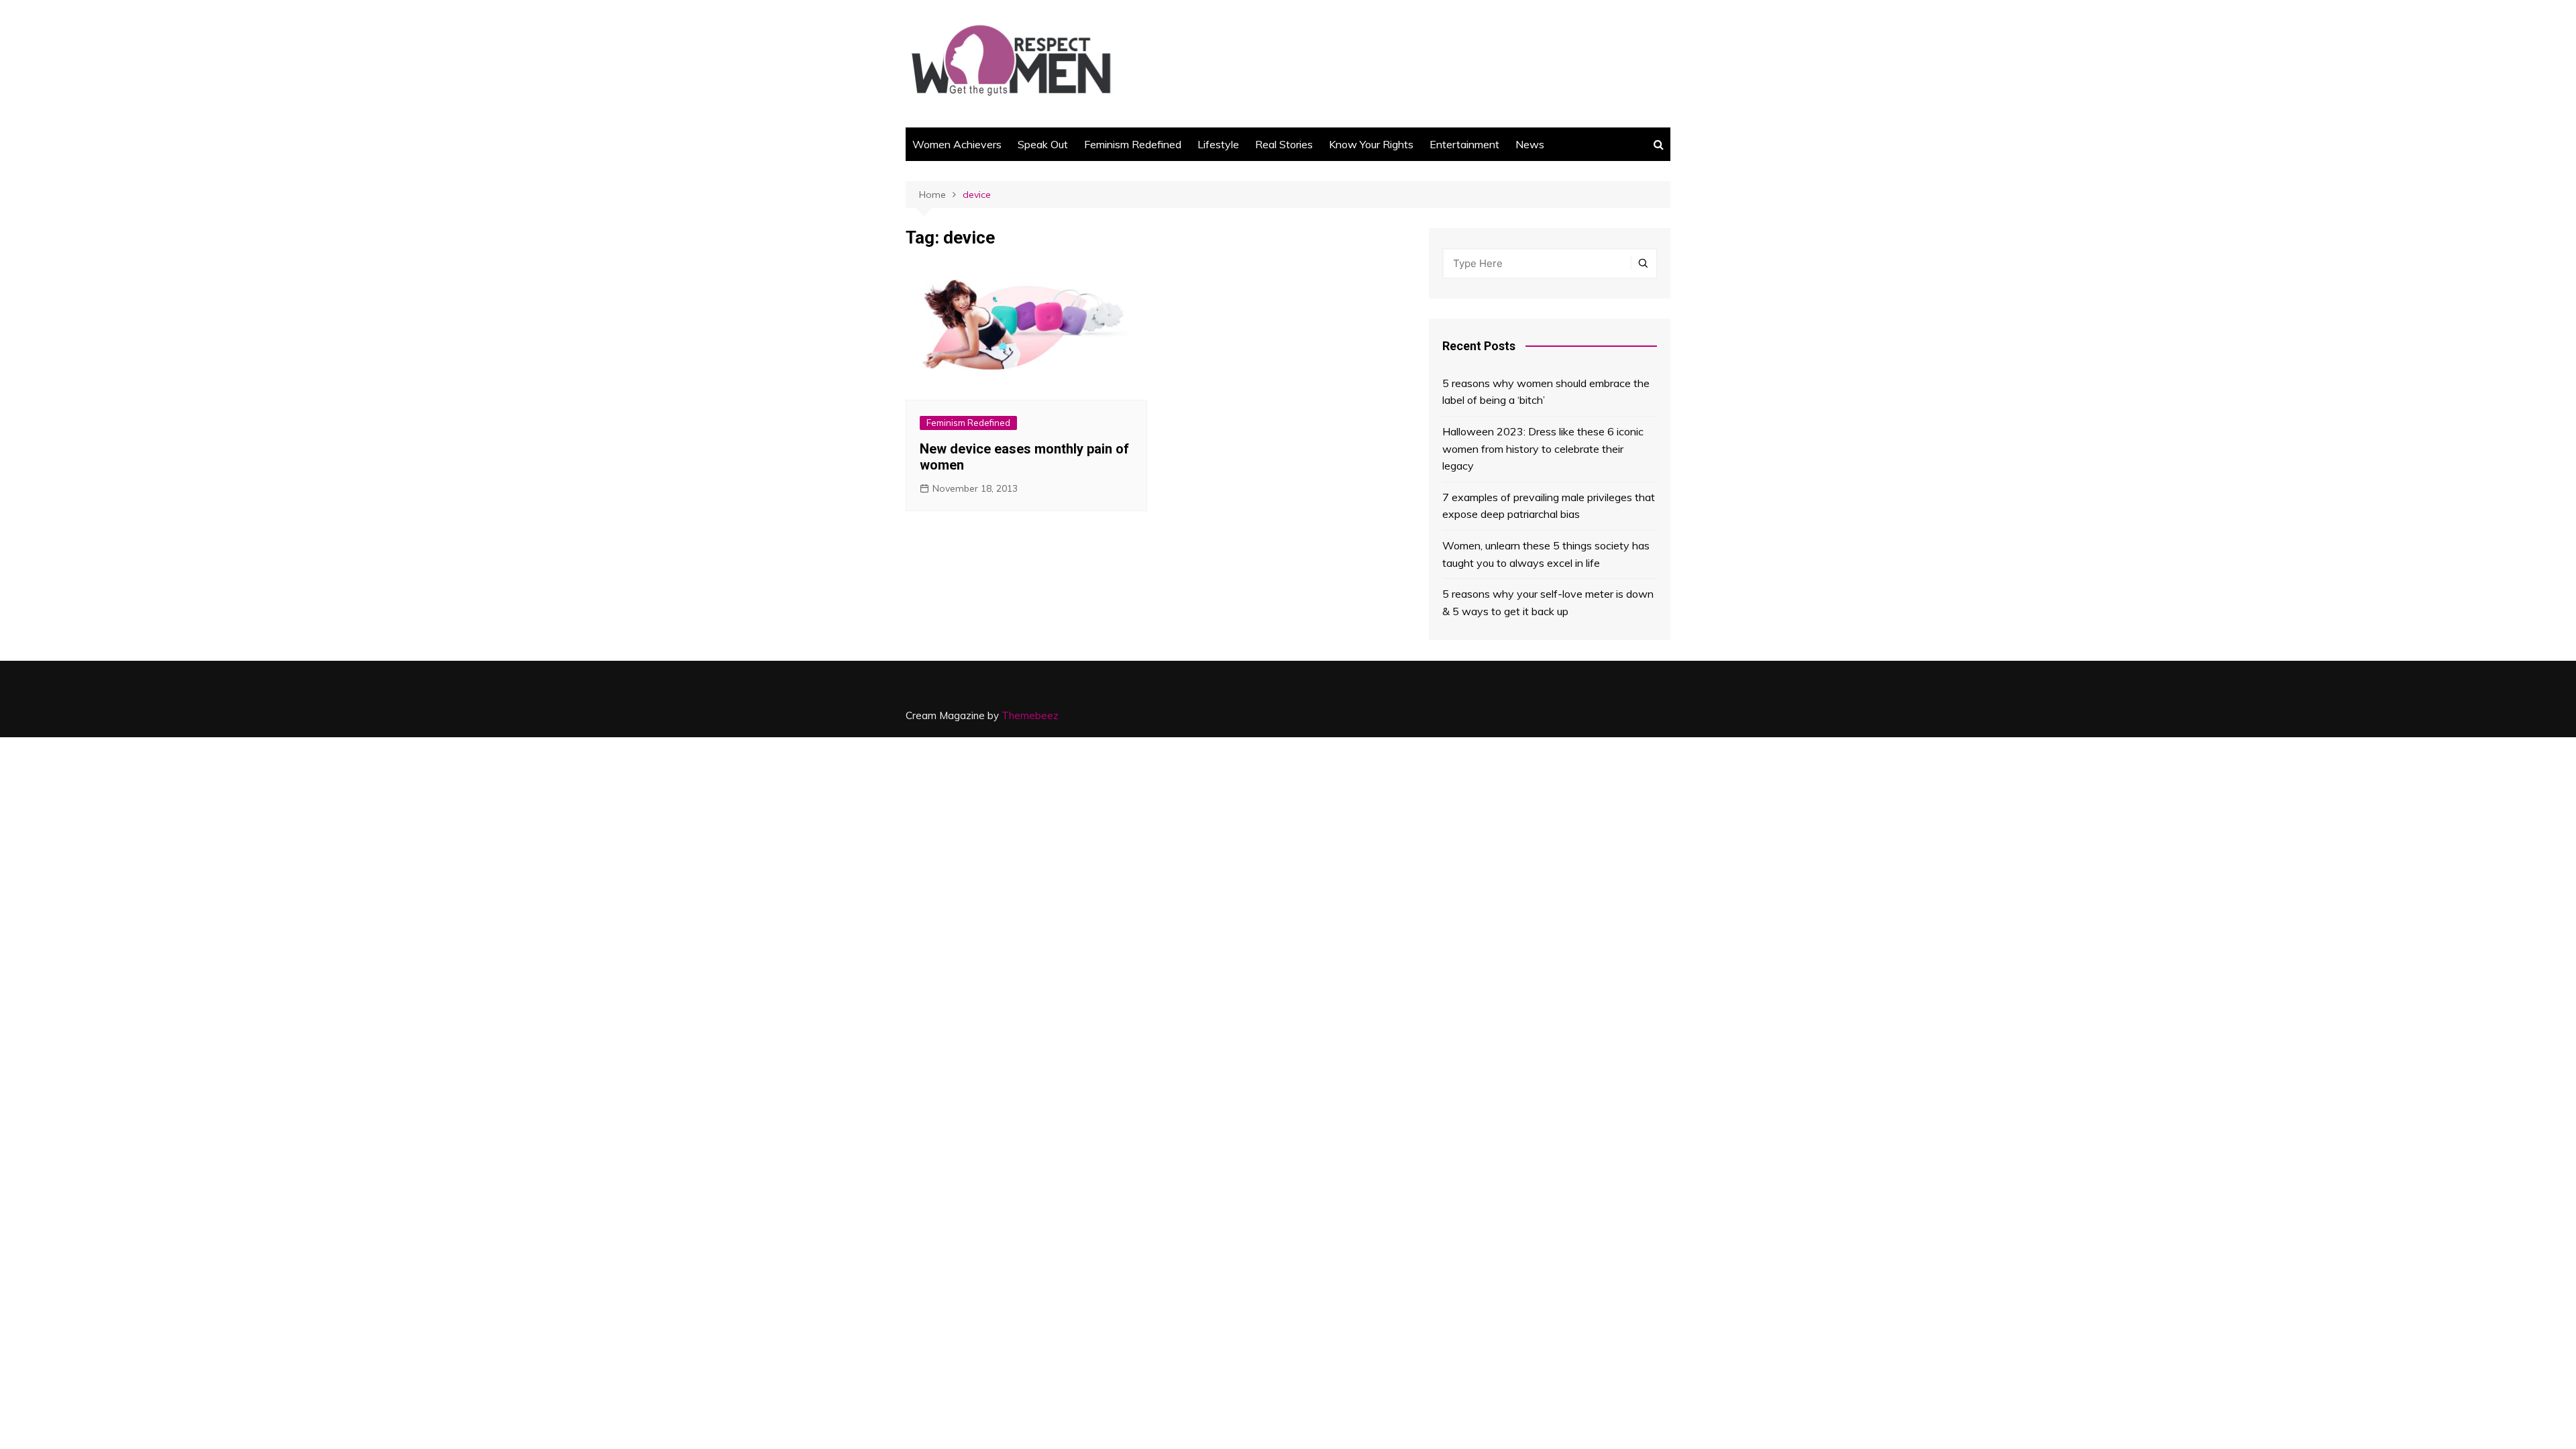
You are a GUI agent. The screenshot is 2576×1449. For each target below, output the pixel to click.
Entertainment (1464, 144)
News (1530, 144)
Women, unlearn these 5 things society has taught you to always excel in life (1546, 554)
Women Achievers (957, 144)
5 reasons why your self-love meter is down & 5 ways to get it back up (1548, 602)
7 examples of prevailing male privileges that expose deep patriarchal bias (1549, 506)
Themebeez (1030, 715)
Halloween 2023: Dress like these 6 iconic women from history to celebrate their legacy (1543, 448)
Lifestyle (1218, 144)
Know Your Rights (1371, 144)
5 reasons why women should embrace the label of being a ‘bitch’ (1546, 392)
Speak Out (1043, 144)
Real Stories (1284, 144)
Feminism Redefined (1133, 144)
